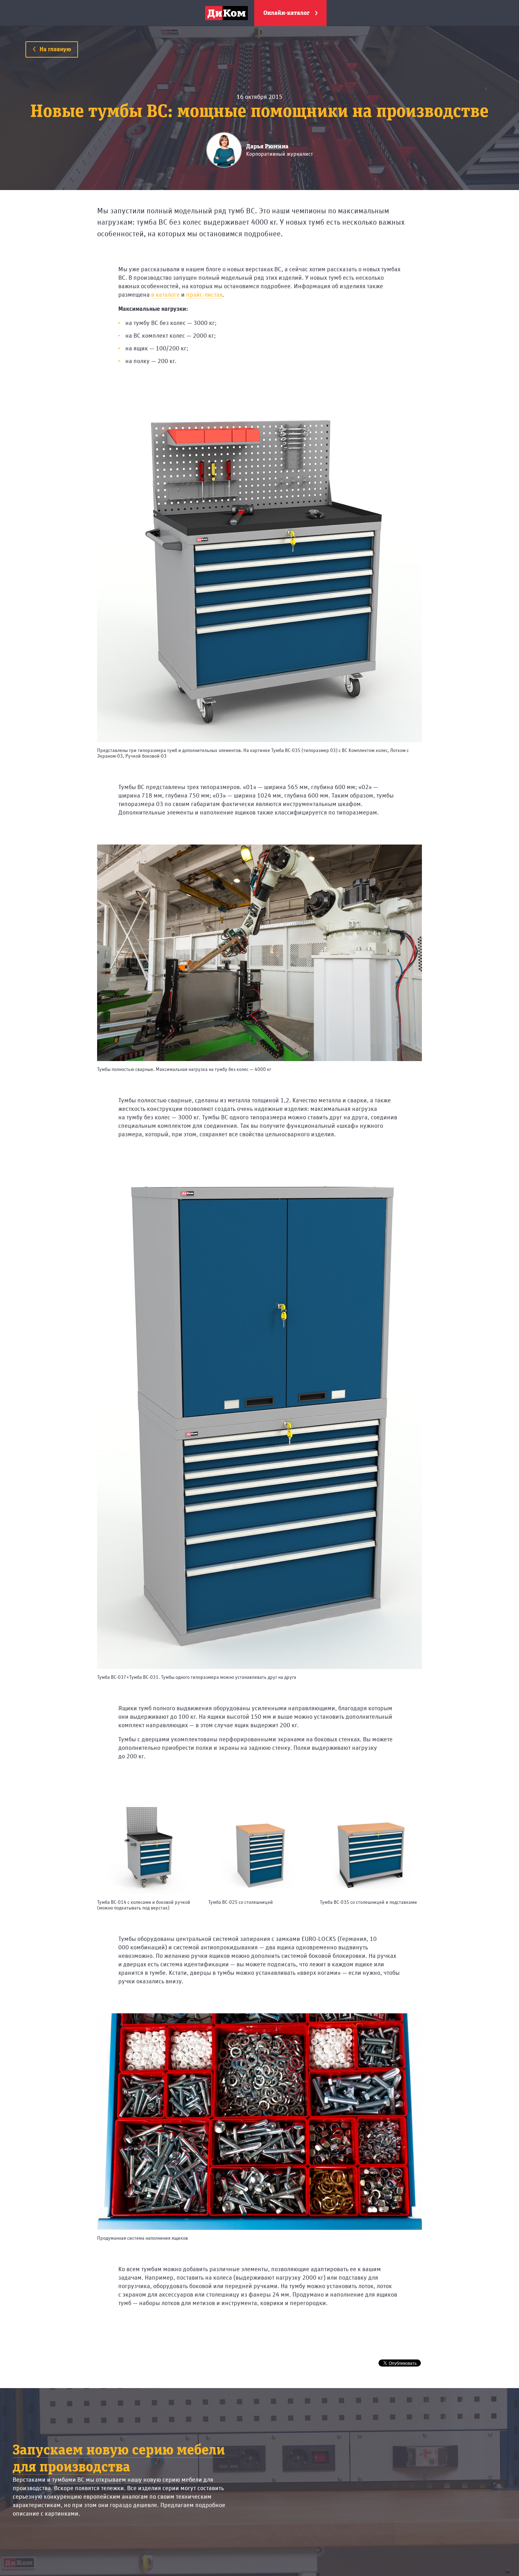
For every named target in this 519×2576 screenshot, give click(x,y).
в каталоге (165, 295)
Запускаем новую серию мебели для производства (119, 2459)
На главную (55, 49)
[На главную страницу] (226, 13)
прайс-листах (204, 295)
